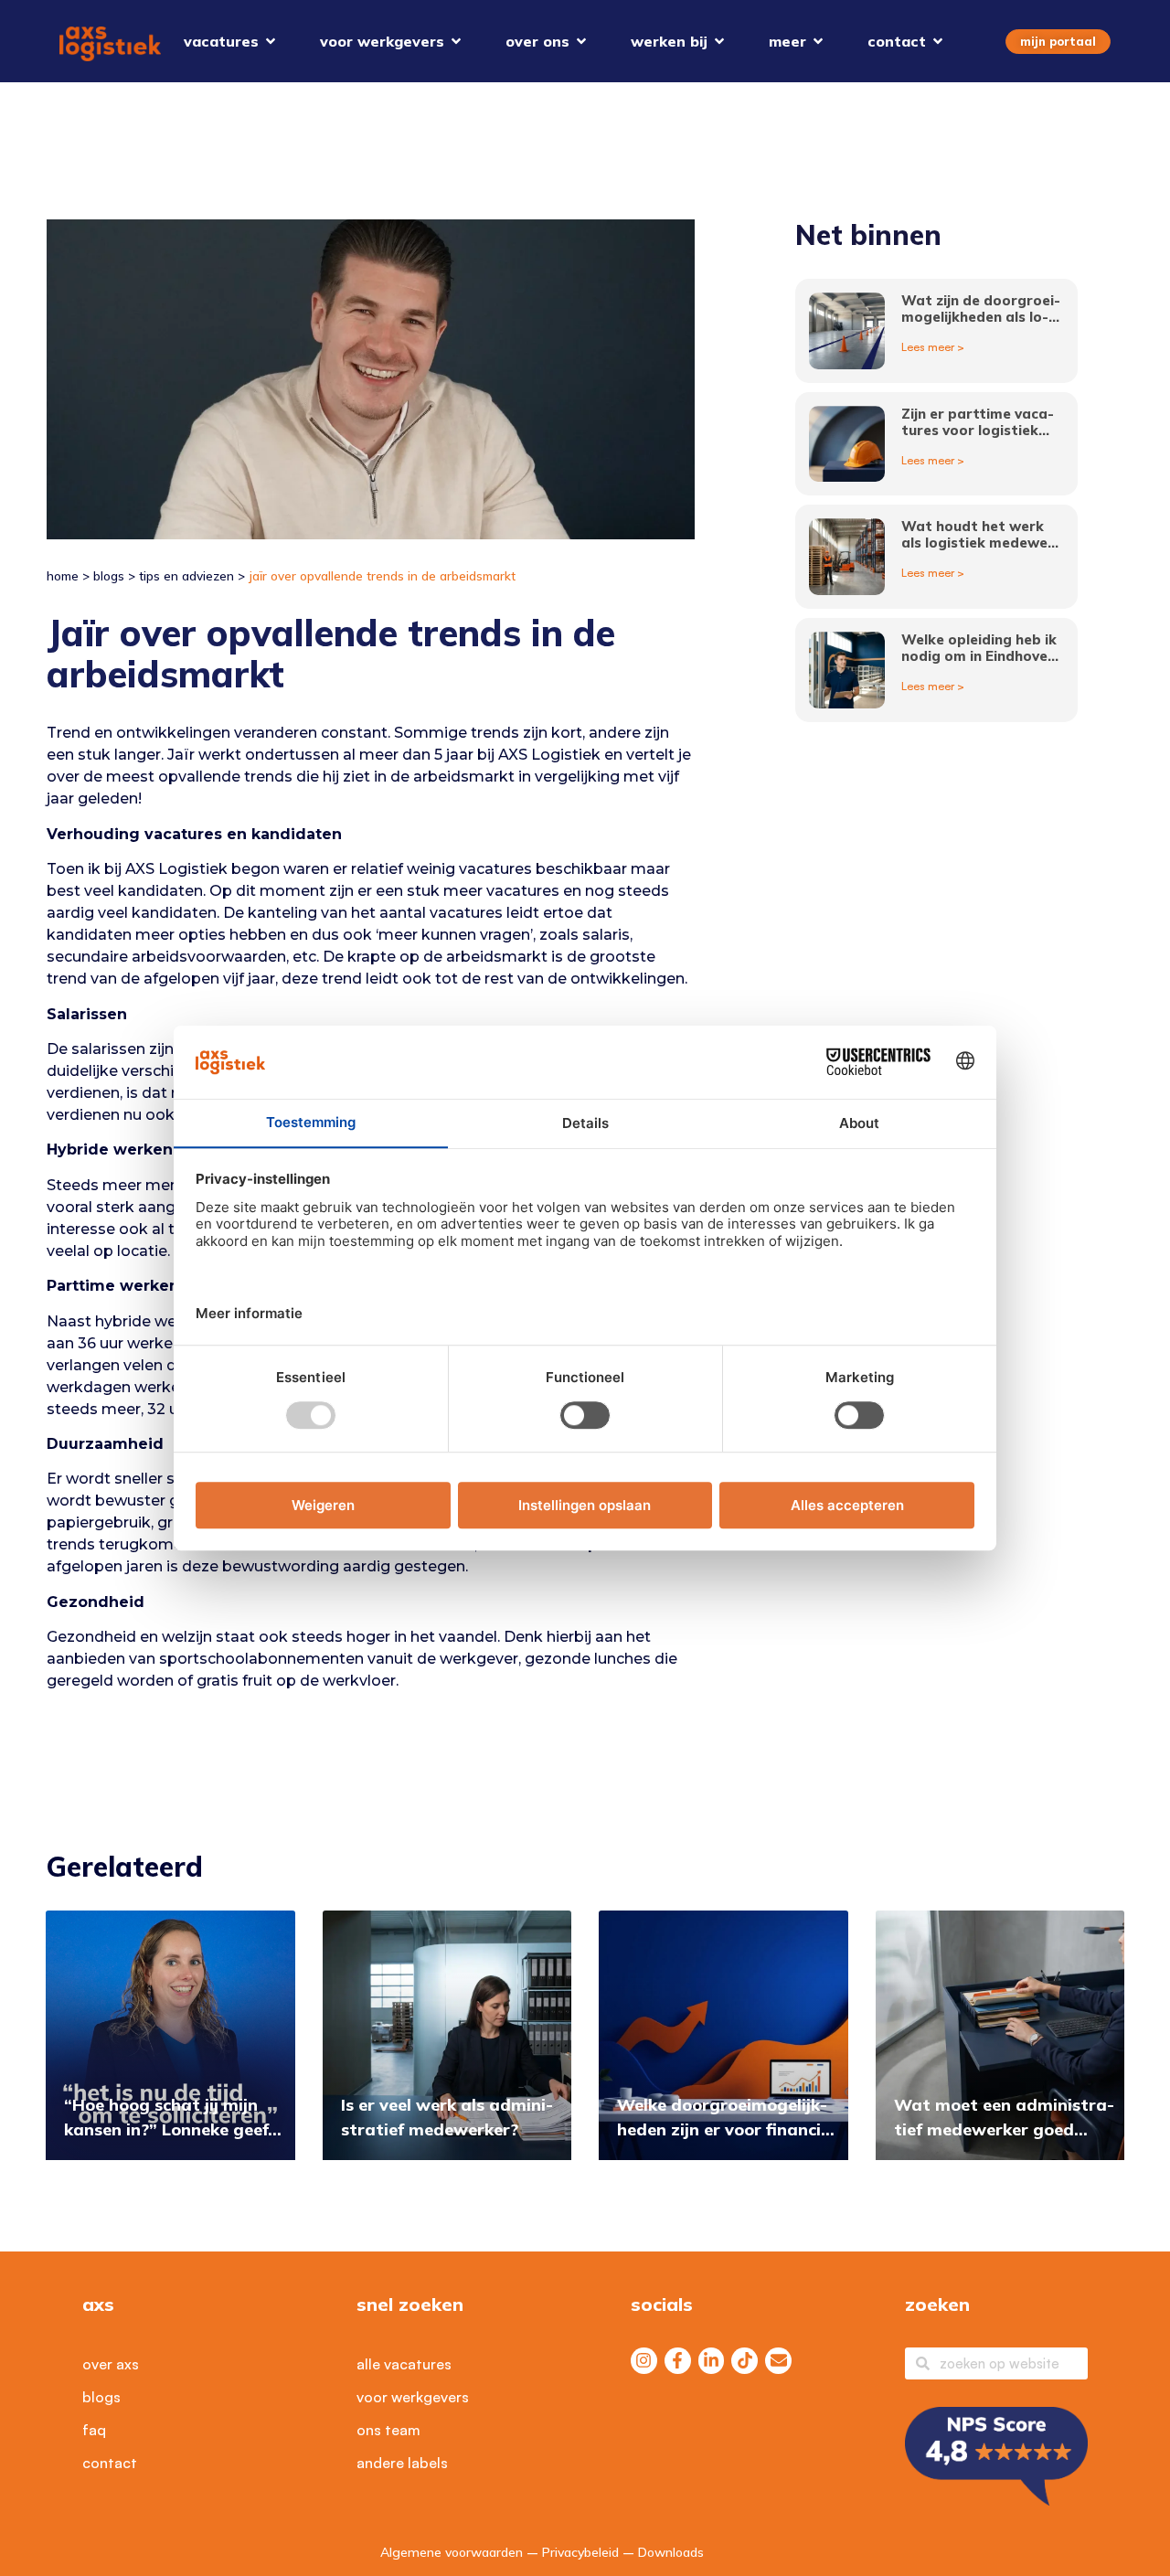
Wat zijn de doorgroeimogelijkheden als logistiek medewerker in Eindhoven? (981, 325)
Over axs (111, 2364)
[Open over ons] (581, 41)
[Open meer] (818, 41)
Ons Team (388, 2430)
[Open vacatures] (271, 41)
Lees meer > (933, 347)
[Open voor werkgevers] (456, 41)
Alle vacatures (404, 2364)
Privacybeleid (580, 2552)
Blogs (109, 575)
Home (63, 575)
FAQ (94, 2430)
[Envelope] (778, 2361)
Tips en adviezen (186, 575)
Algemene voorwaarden (452, 2552)
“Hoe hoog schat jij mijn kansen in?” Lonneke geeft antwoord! (170, 2129)
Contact (110, 2463)
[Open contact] (938, 41)
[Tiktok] (745, 2361)
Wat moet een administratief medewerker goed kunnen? (1004, 2129)
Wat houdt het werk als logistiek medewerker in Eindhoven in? (981, 543)
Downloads (671, 2552)
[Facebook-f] (678, 2361)
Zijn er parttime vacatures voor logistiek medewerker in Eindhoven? (978, 438)
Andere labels (402, 2463)
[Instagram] (644, 2361)
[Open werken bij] (719, 41)
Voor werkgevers (413, 2397)
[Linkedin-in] (712, 2361)
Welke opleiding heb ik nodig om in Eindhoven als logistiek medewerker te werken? (981, 664)
